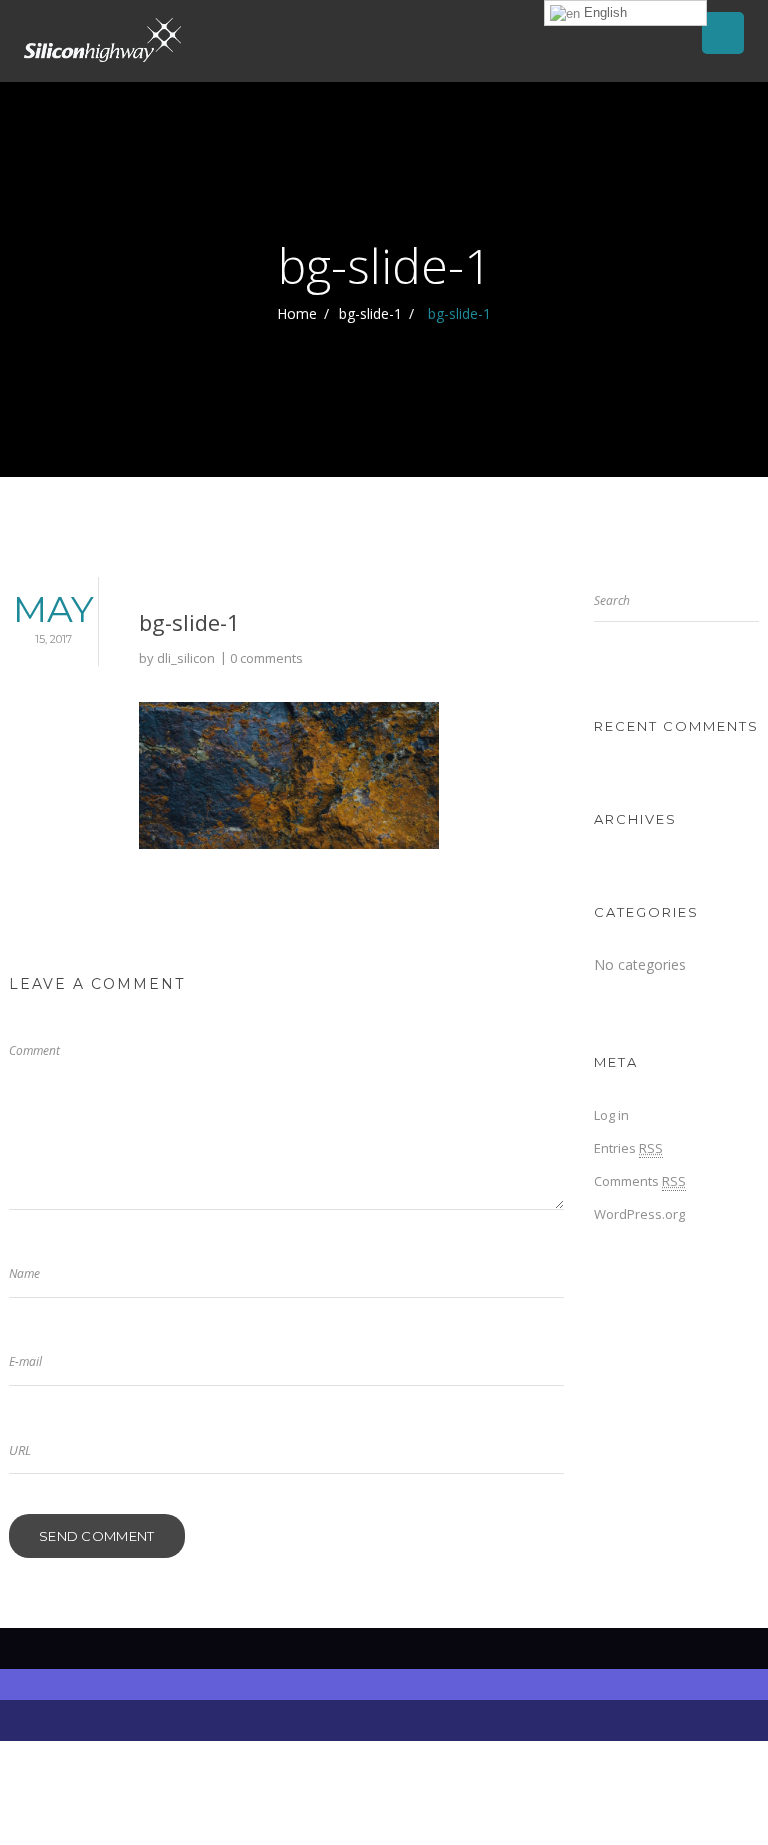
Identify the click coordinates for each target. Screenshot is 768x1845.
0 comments (266, 658)
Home (297, 313)
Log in (611, 1115)
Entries (628, 1148)
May (53, 616)
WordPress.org (639, 1214)
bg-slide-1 (370, 313)
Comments (640, 1181)
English (603, 12)
